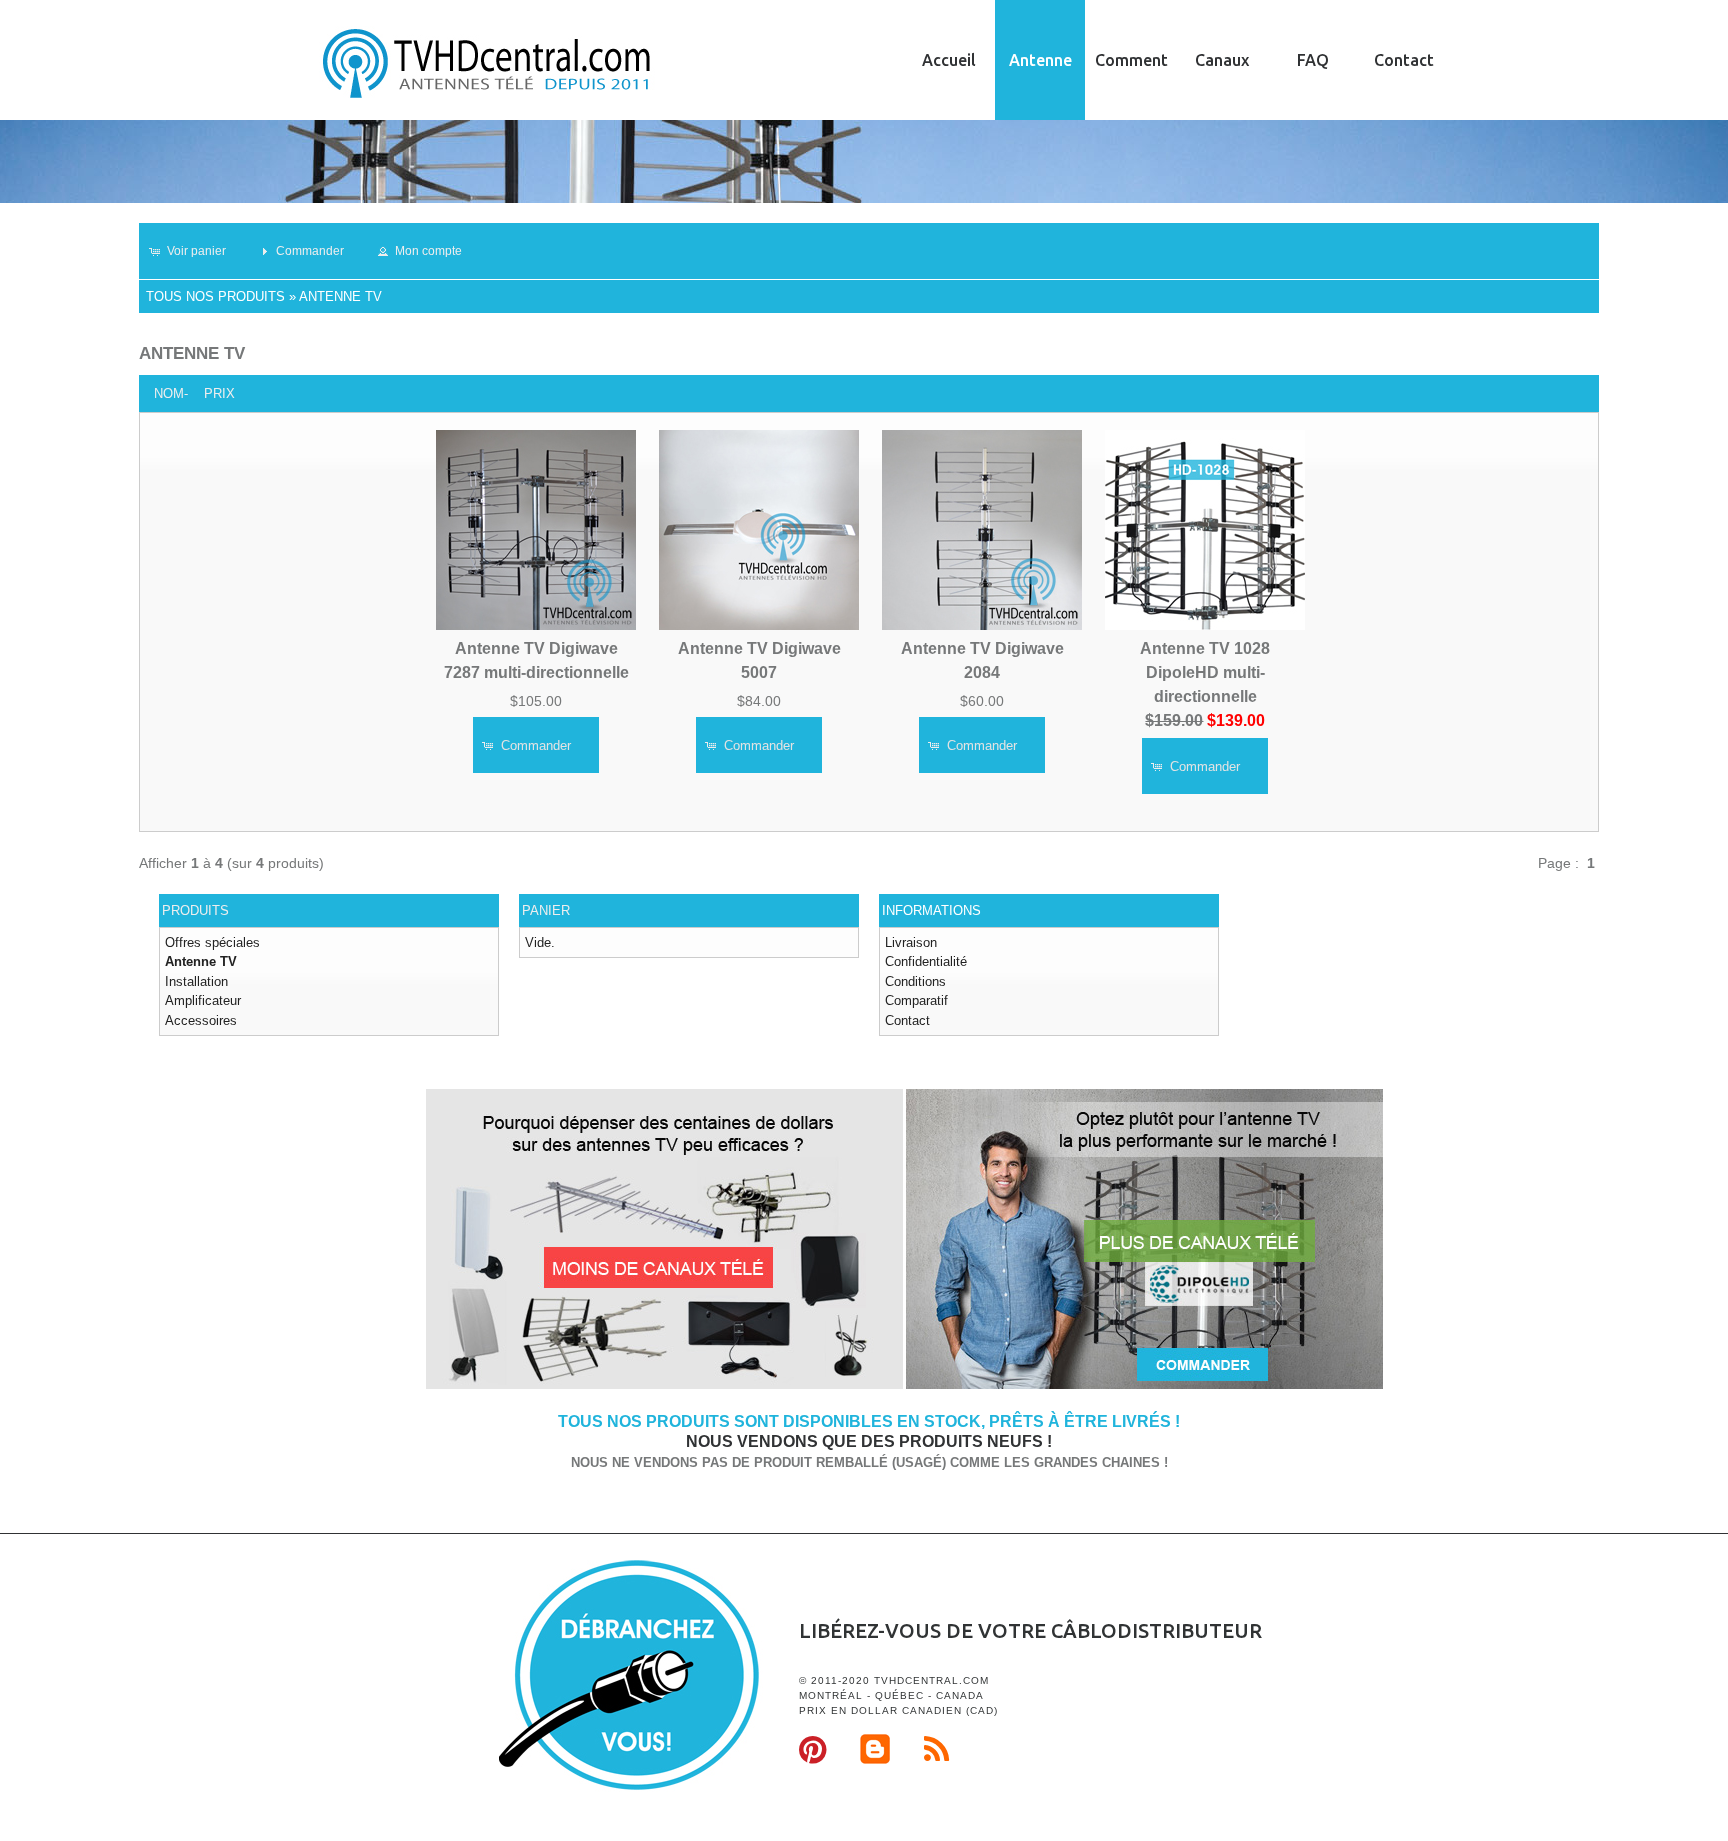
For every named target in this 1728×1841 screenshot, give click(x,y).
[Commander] (1144, 1385)
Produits (195, 910)
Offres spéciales (212, 942)
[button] (196, 251)
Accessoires (201, 1020)
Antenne (1040, 60)
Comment (1131, 60)
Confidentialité (926, 961)
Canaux (1222, 60)
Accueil (949, 60)
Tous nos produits (215, 296)
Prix (219, 393)
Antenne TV (340, 296)
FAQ (1313, 60)
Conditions (915, 981)
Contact (1404, 60)
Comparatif (916, 1000)
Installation (196, 981)
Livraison (911, 942)
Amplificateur (203, 1000)
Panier (546, 910)
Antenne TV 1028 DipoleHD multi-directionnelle (1205, 672)
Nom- (171, 393)
